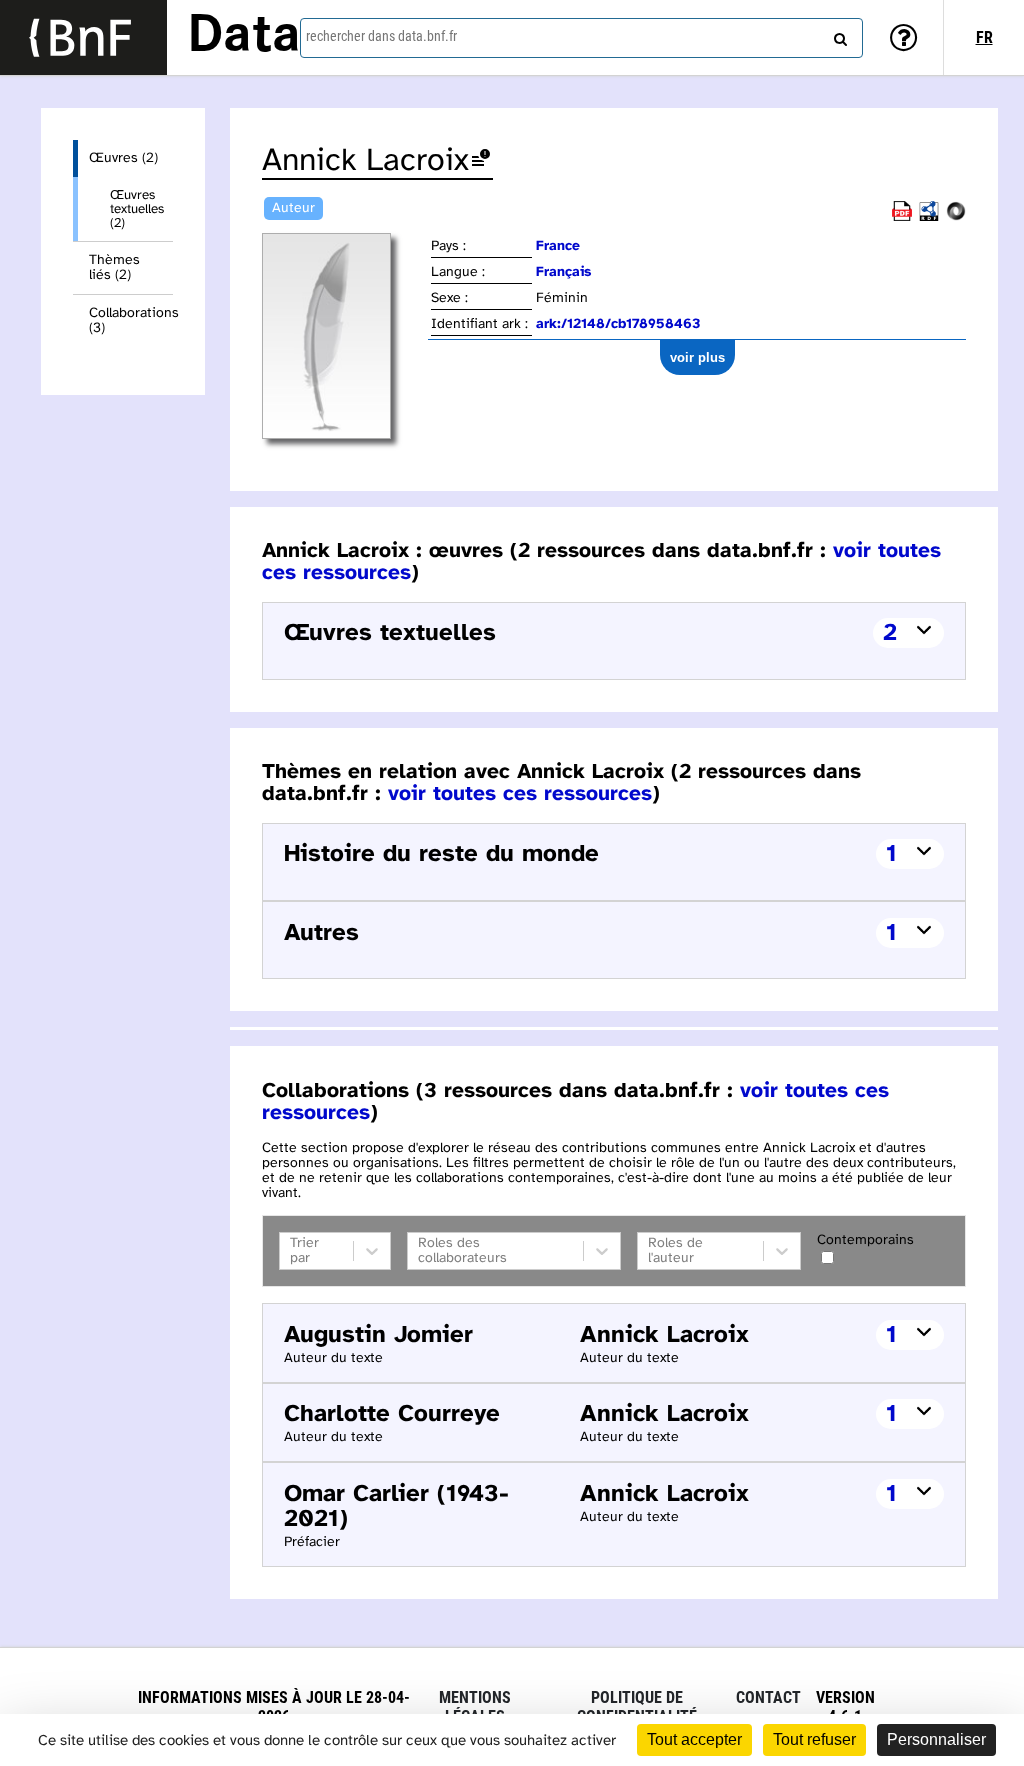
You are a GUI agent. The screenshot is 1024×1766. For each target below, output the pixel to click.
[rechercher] (838, 35)
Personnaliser (936, 1739)
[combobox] (581, 38)
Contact (768, 1697)
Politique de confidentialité (637, 1707)
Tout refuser (814, 1739)
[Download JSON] (956, 217)
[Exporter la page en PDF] (902, 217)
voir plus (697, 357)
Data (244, 37)
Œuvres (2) (123, 158)
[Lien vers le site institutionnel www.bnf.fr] (83, 37)
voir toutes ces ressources (520, 794)
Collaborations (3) (131, 321)
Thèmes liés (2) (114, 268)
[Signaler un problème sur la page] (481, 161)
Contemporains (865, 1240)
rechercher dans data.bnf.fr (381, 36)
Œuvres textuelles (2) (137, 209)
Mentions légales (475, 1707)
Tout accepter (694, 1739)
